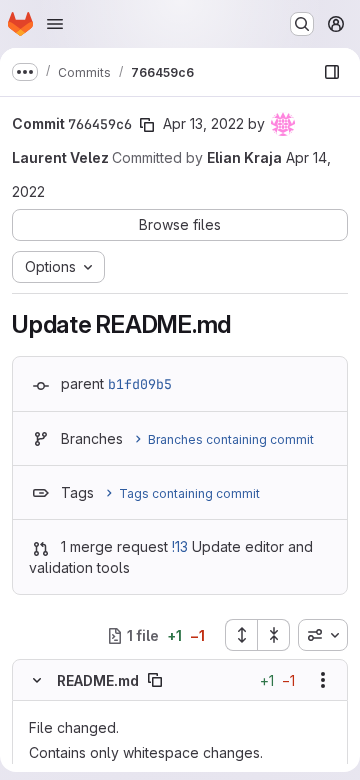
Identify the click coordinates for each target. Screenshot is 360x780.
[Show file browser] (332, 72)
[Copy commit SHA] (147, 125)
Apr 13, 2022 (203, 123)
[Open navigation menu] (55, 24)
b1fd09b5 (140, 384)
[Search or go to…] (302, 24)
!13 (180, 546)
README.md (98, 680)
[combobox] (323, 635)
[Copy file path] (155, 680)
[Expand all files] (241, 635)
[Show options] (323, 680)
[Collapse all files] (274, 635)
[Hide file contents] (37, 680)
